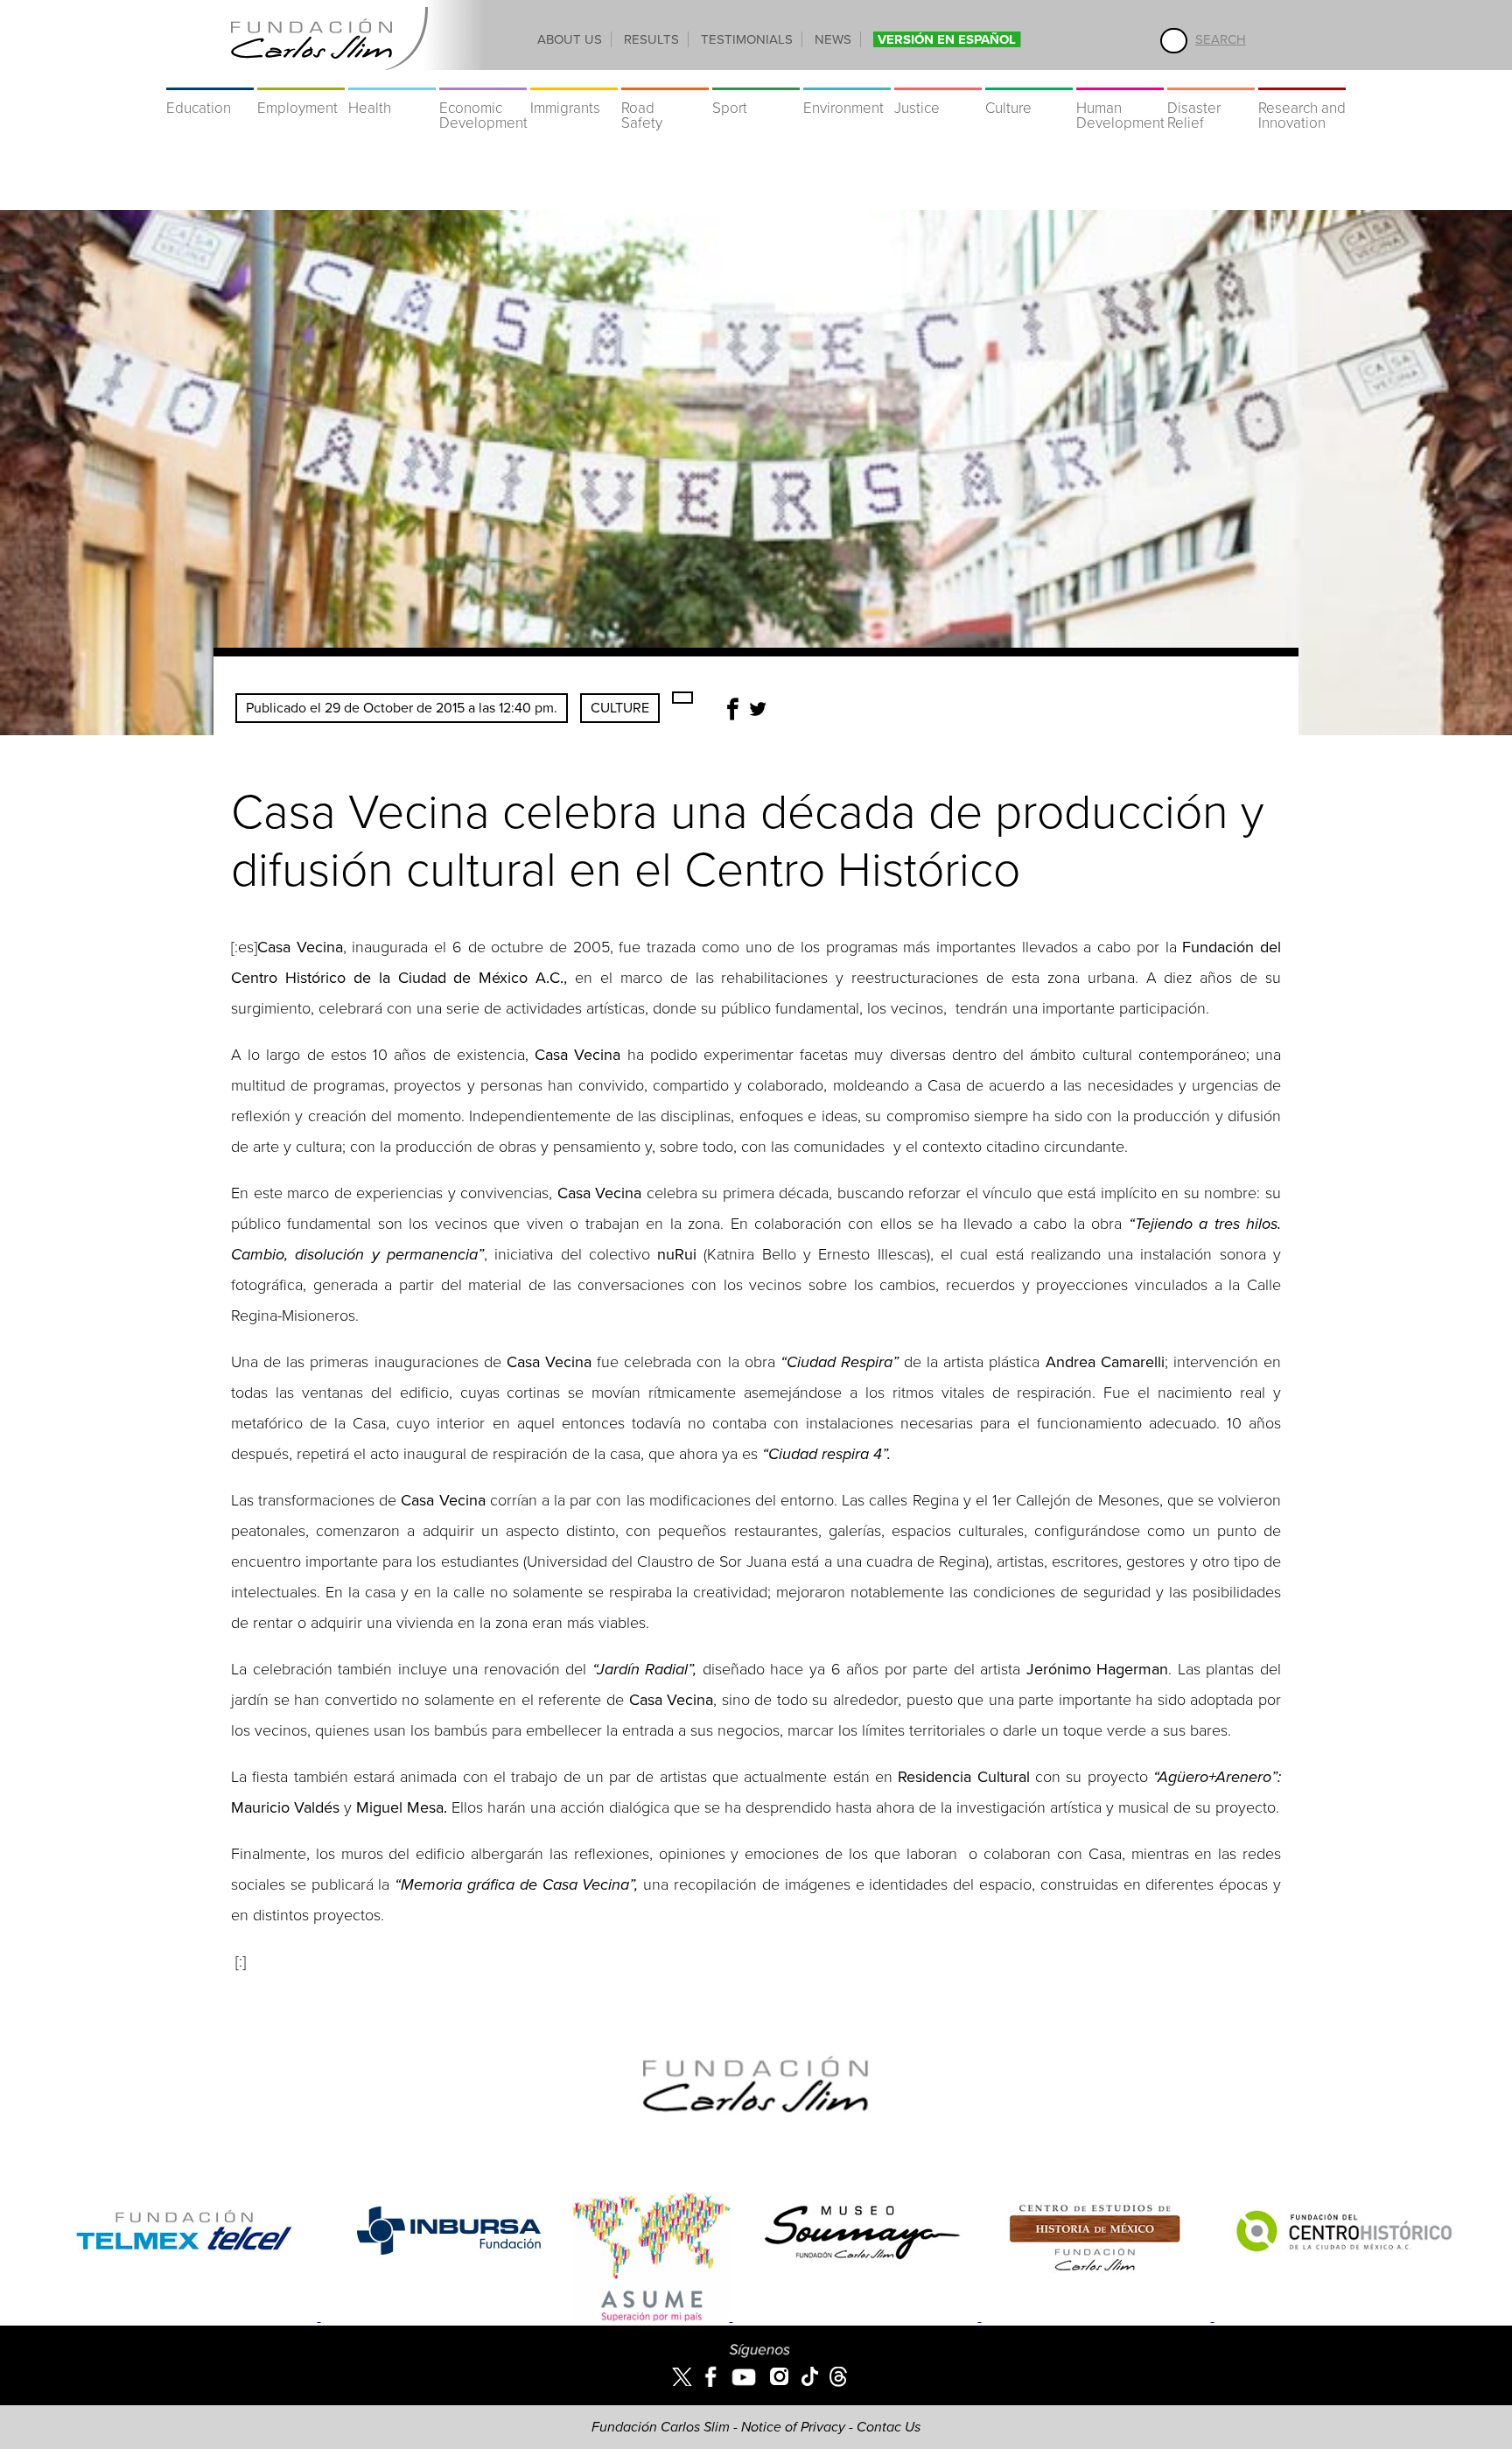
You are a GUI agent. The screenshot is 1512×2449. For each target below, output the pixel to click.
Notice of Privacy (793, 2427)
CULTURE (620, 708)
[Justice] (938, 79)
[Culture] (1029, 79)
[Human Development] (1120, 79)
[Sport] (756, 79)
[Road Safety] (665, 79)
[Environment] (847, 79)
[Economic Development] (483, 79)
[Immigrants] (574, 79)
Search (1221, 39)
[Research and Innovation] (1302, 79)
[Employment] (301, 79)
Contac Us (889, 2427)
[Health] (392, 79)
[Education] (210, 79)
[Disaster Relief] (1211, 79)
